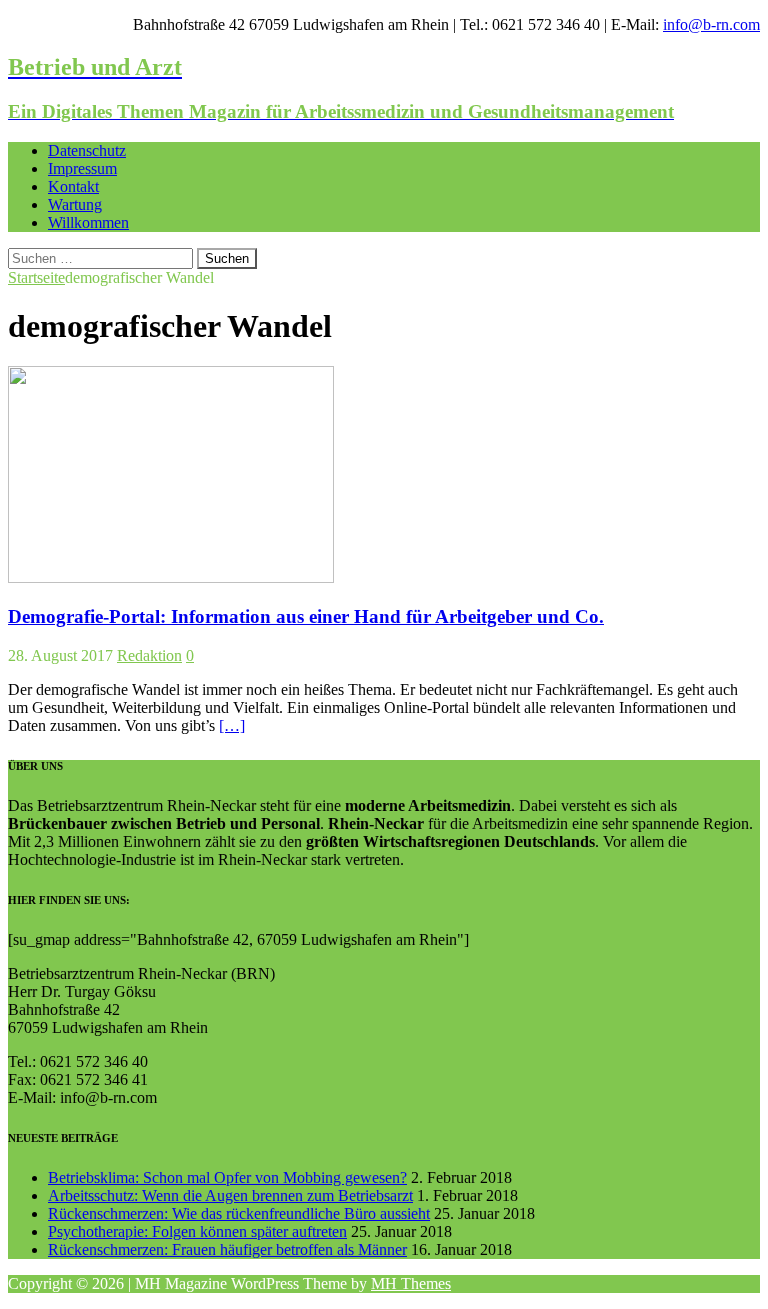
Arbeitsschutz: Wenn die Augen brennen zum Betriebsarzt (230, 1195)
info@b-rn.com (711, 24)
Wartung (75, 204)
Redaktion (149, 655)
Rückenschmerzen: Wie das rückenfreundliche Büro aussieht (239, 1213)
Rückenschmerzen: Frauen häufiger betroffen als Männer (227, 1249)
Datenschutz (87, 150)
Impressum (82, 168)
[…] (232, 725)
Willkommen (88, 222)
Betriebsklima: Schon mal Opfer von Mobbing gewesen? (227, 1177)
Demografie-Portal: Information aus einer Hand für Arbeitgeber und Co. (306, 616)
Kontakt (73, 186)
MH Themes (411, 1283)
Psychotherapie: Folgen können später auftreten (197, 1231)
